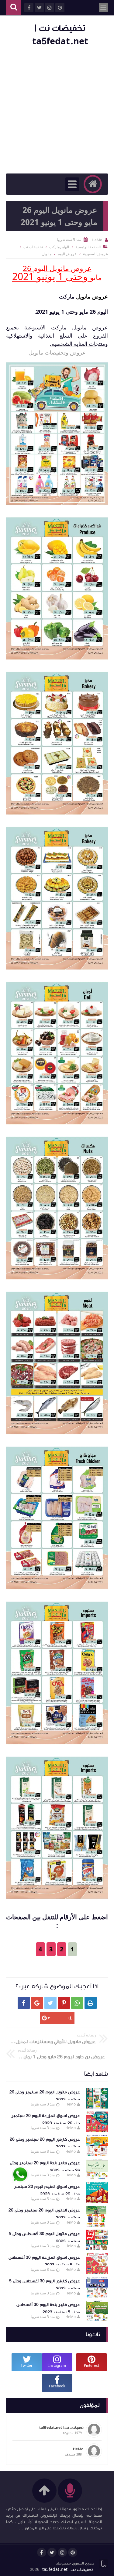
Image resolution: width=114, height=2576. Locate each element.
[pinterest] (73, 2552)
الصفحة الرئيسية (88, 247)
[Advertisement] (57, 111)
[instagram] (62, 2552)
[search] (14, 8)
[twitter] (52, 2552)
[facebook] (42, 2552)
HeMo (71, 2104)
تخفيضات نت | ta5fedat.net (67, 2570)
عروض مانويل (92, 296)
